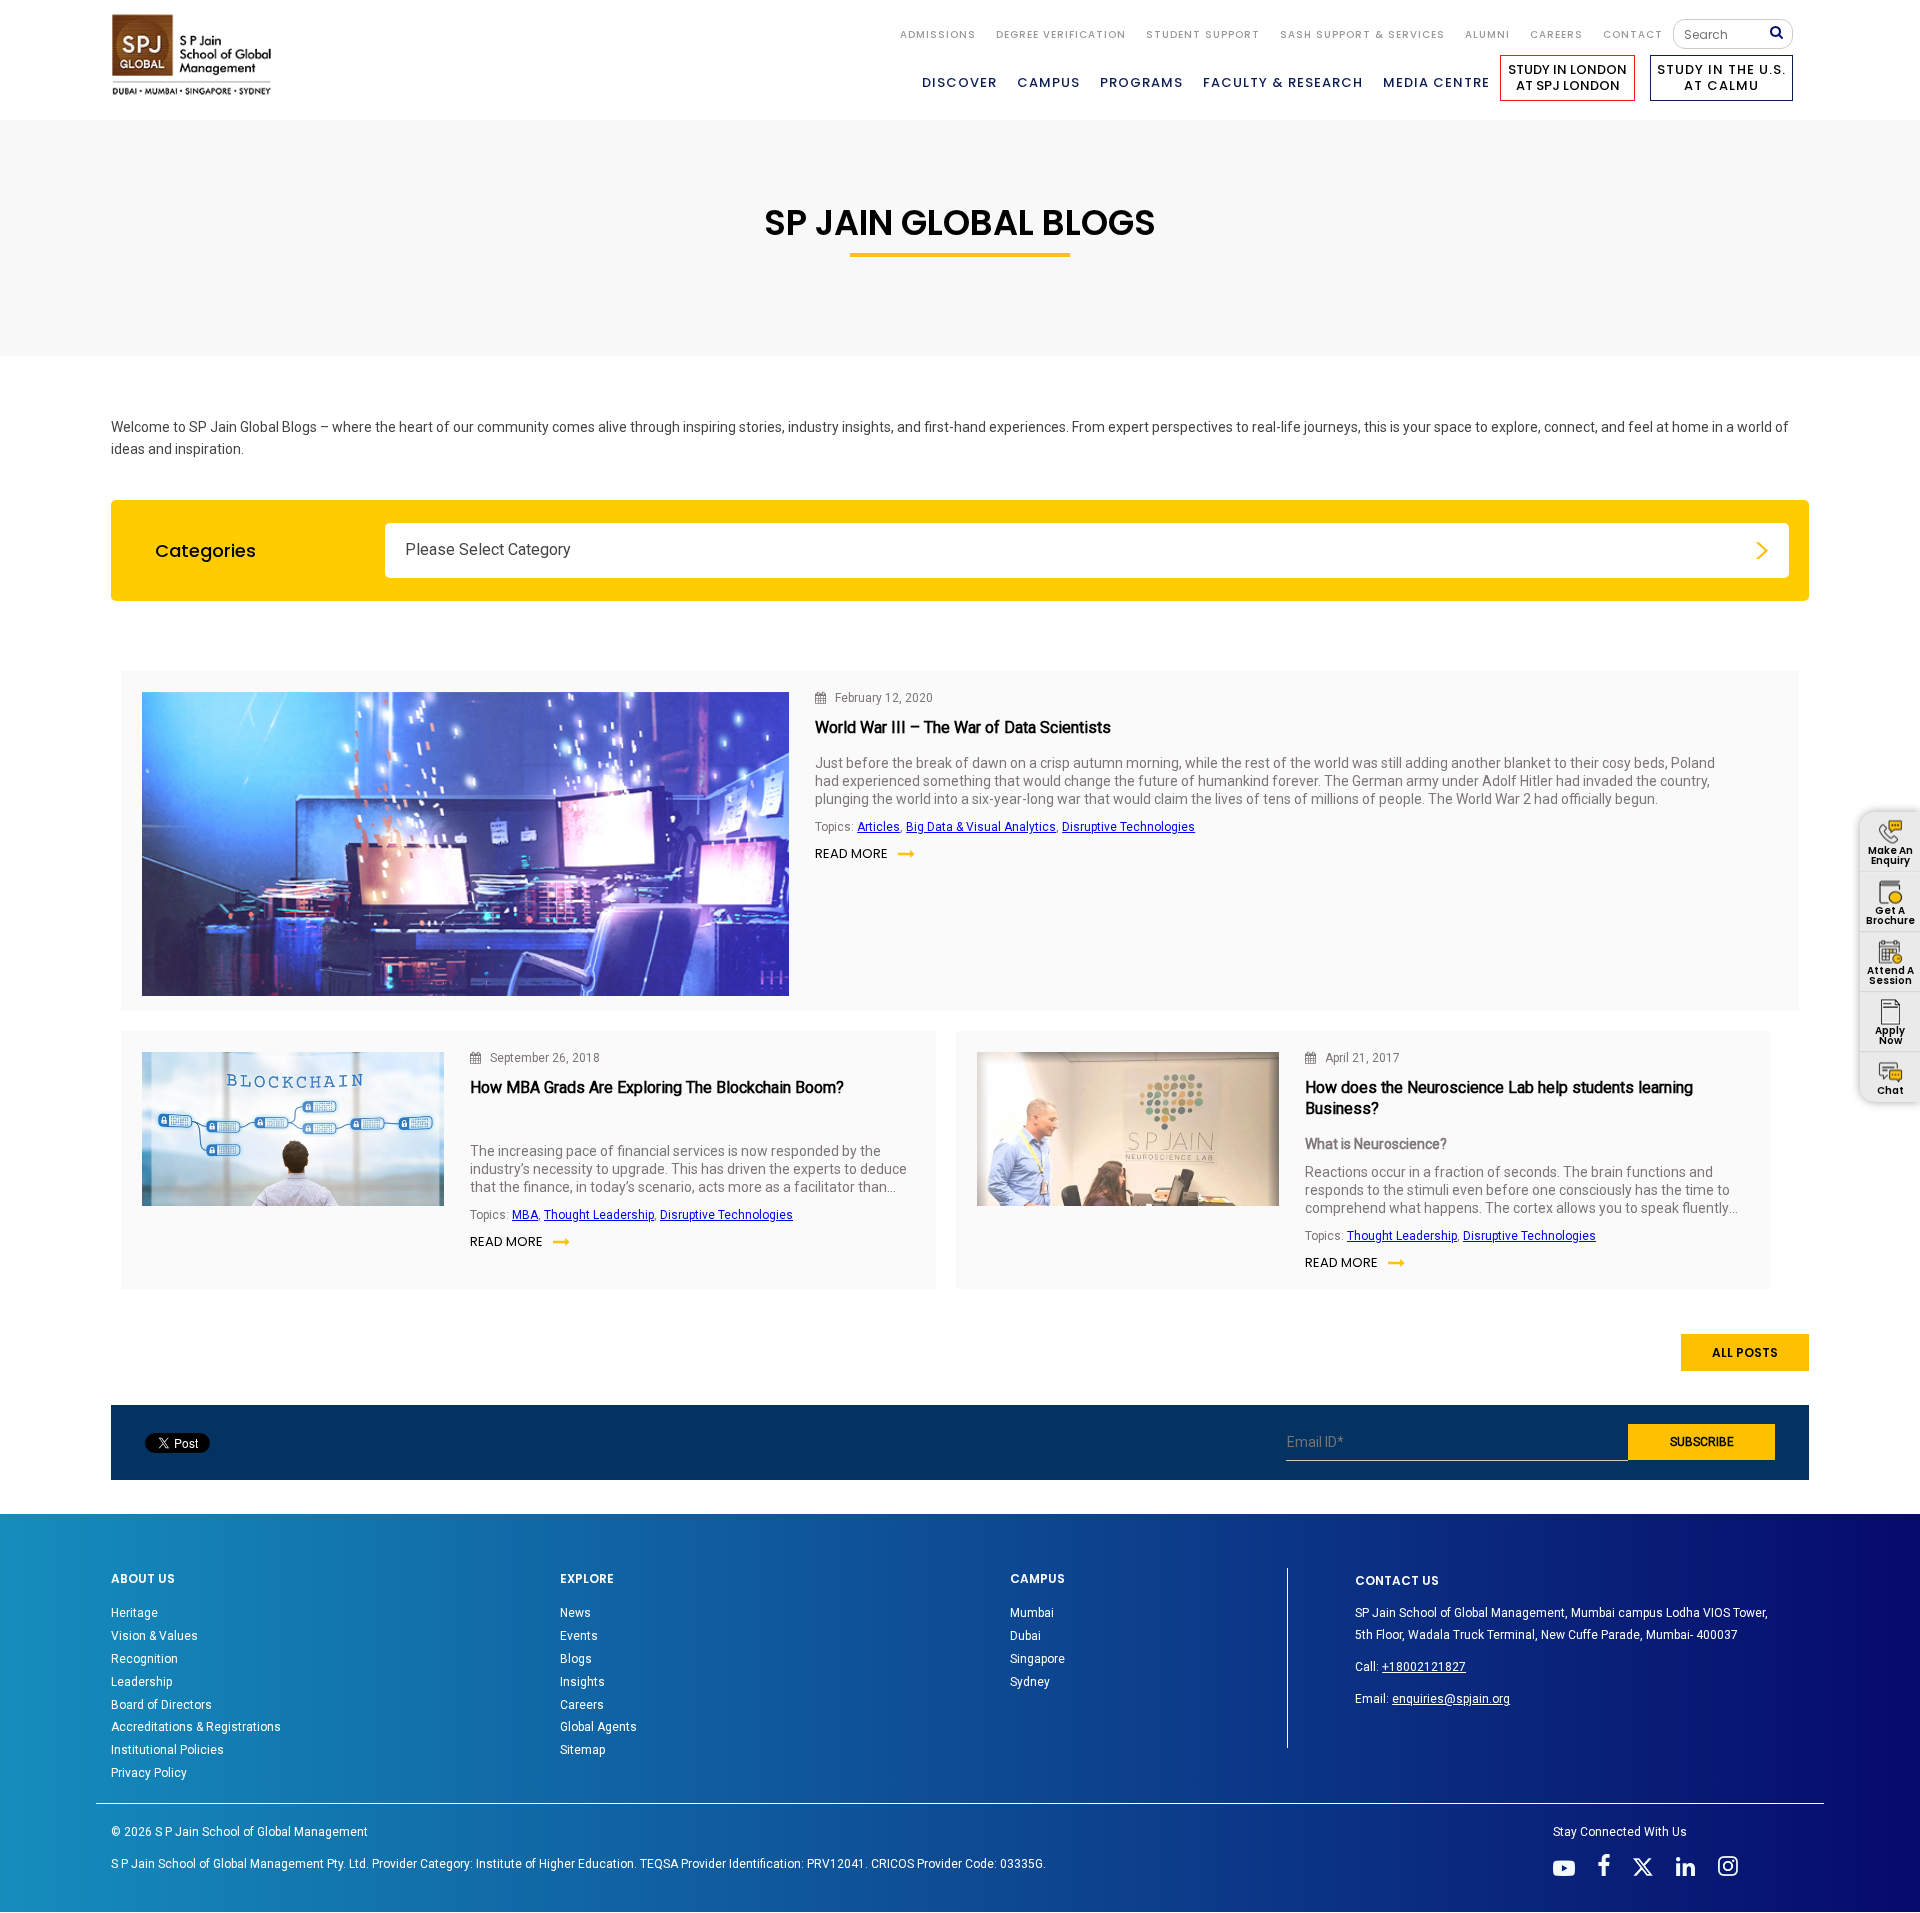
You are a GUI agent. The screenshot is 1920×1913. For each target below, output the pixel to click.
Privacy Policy (149, 1773)
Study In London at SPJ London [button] (1567, 77)
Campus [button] (1048, 82)
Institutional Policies (167, 1750)
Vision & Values (154, 1636)
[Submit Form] (1781, 33)
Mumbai (1032, 1613)
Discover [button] (959, 82)
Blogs (576, 1659)
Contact (1633, 34)
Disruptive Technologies (1128, 827)
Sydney (1030, 1682)
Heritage (134, 1613)
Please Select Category (488, 549)
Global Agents (598, 1727)
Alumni (1487, 34)
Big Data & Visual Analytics (981, 827)
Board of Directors (161, 1705)
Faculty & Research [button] (1283, 82)
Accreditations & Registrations (196, 1727)
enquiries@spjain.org (1451, 1699)
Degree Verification (1061, 34)
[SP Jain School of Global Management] (197, 54)
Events (579, 1636)
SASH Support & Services (1362, 34)
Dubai (1025, 1636)
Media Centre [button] (1436, 82)
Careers (1556, 34)
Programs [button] (1141, 82)
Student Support (1203, 34)
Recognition (144, 1659)
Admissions (938, 34)
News (575, 1613)
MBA (525, 1215)
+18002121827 (1424, 1667)
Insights (582, 1682)
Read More (851, 853)
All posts (1745, 1352)
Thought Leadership (599, 1215)
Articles (878, 827)
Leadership (141, 1682)
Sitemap (582, 1750)
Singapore (1037, 1659)
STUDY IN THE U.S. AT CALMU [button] (1721, 77)
